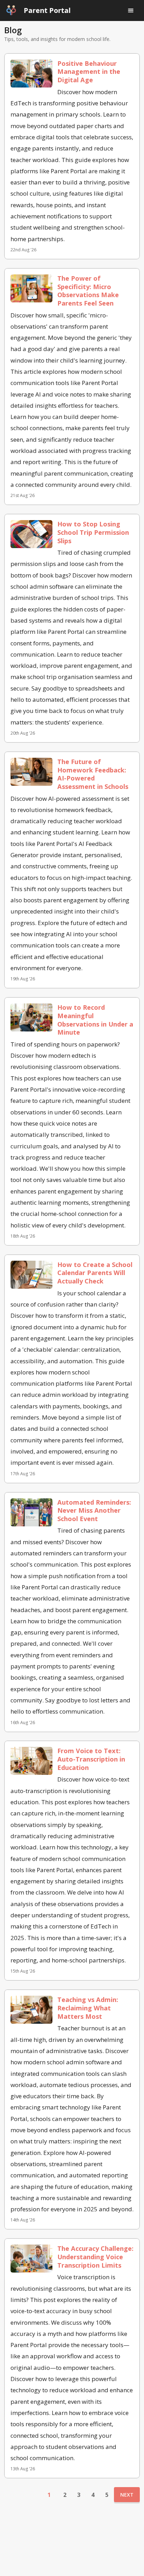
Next (127, 2495)
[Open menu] (131, 10)
